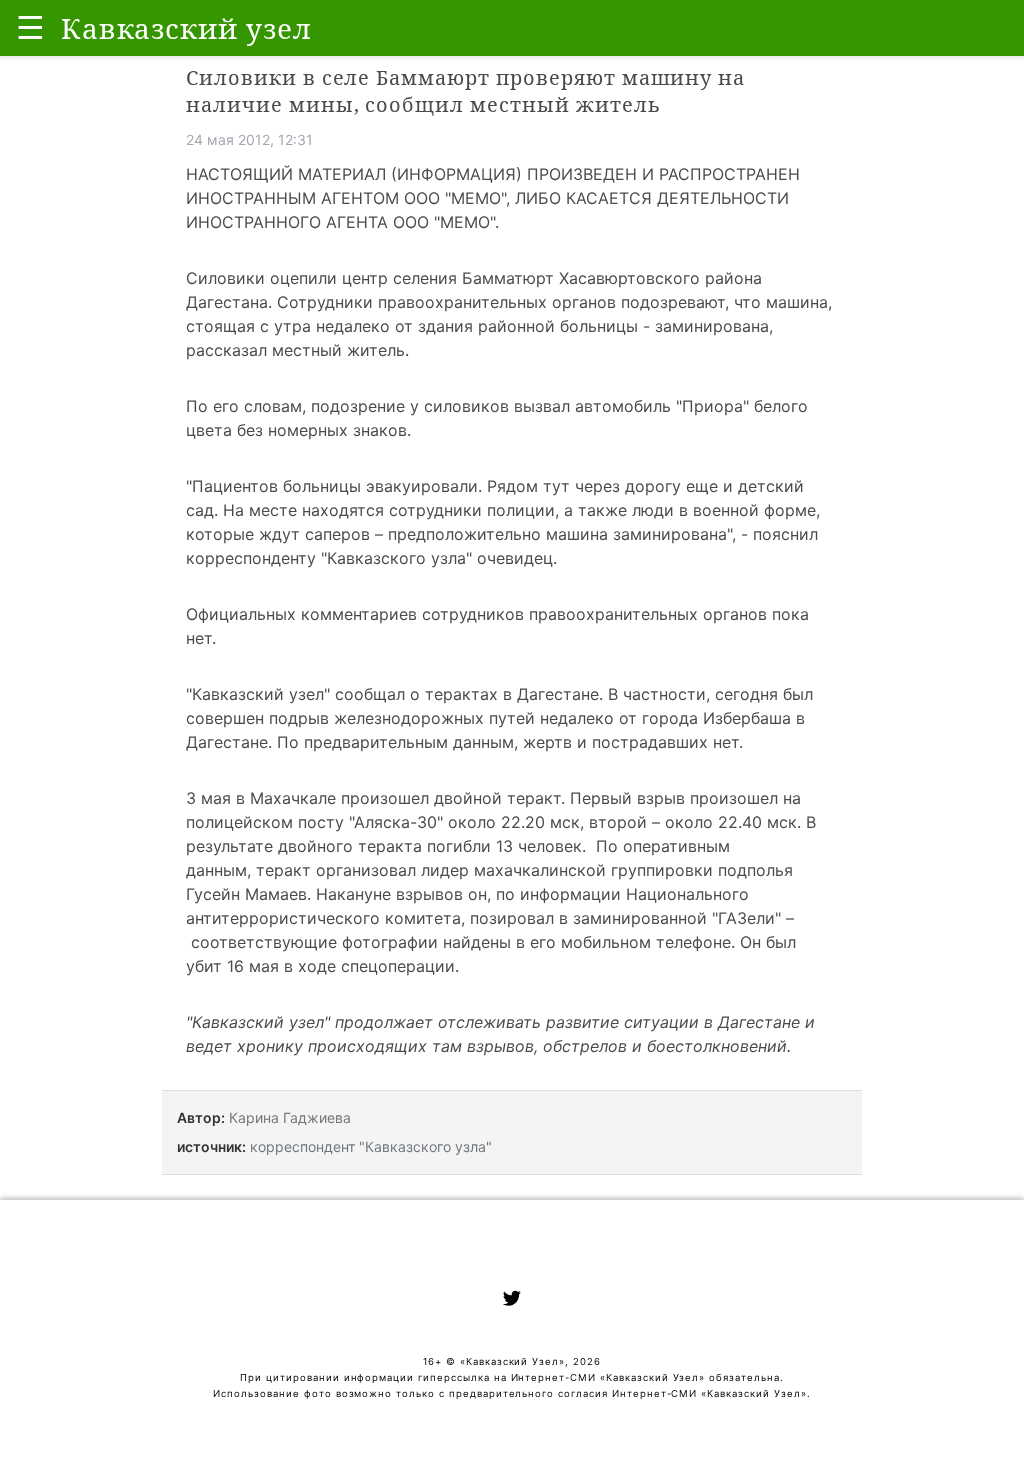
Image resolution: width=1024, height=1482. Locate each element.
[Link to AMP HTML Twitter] (512, 1301)
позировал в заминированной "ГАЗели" (625, 918)
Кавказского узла (396, 558)
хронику (270, 1046)
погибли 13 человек (504, 846)
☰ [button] (30, 27)
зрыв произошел (712, 798)
